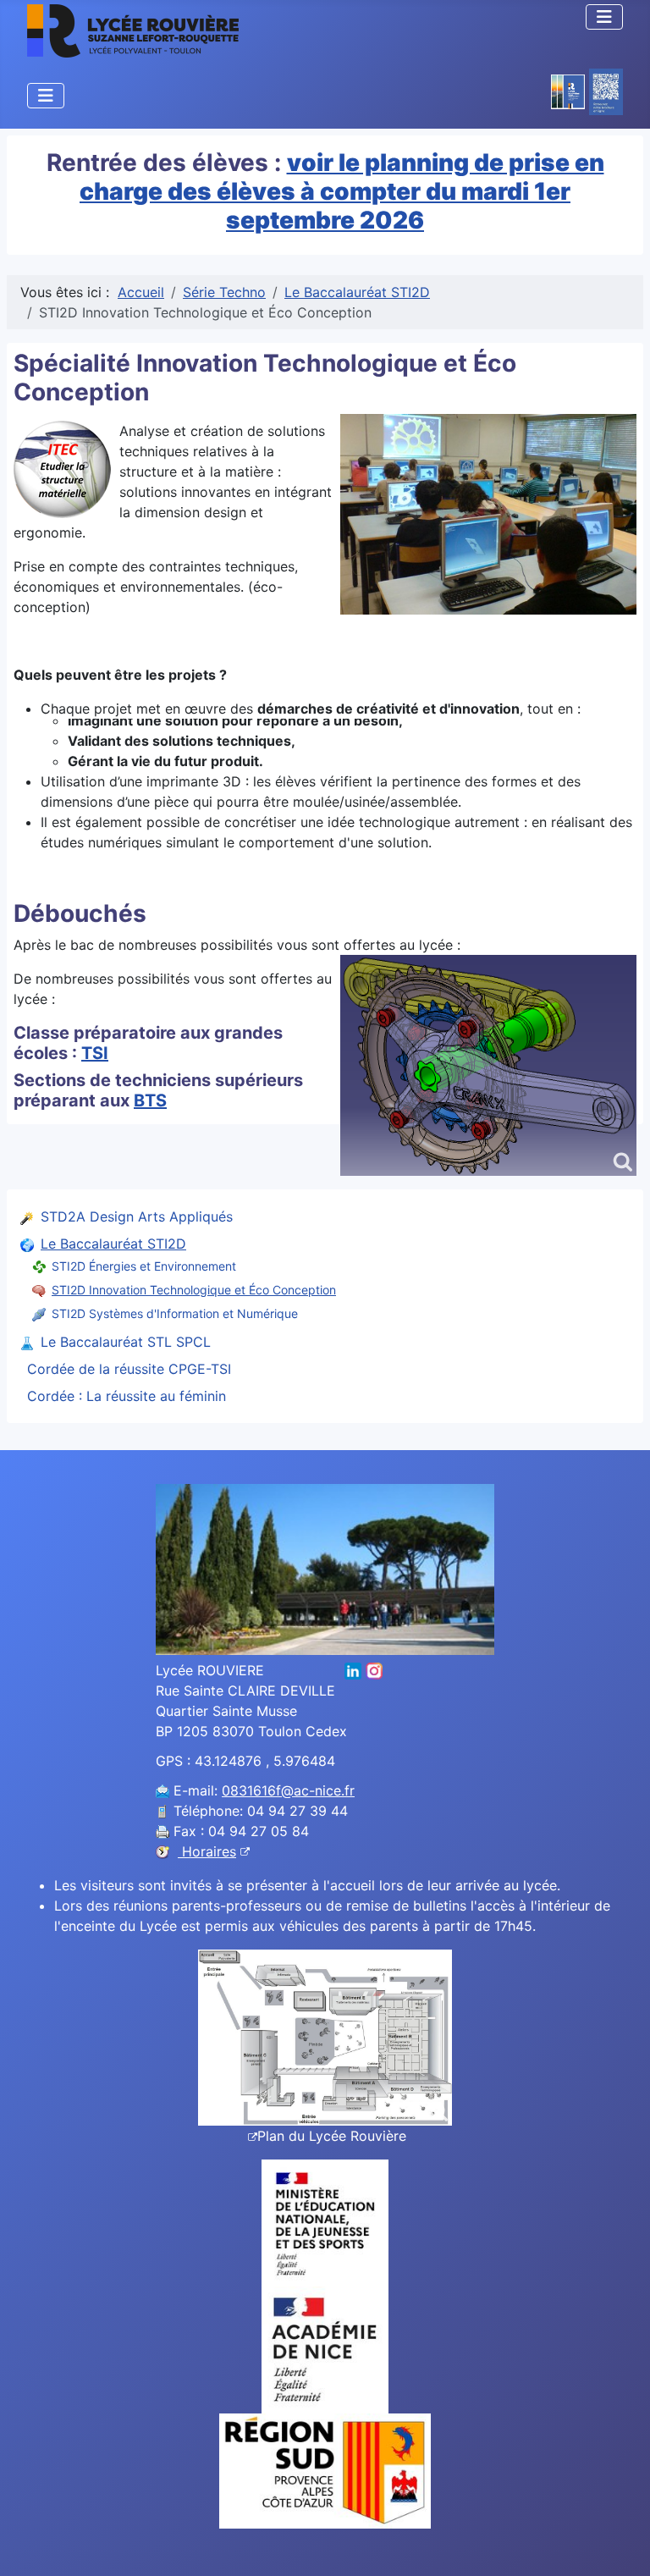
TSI (95, 1053)
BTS (150, 1100)
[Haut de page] (620, 2545)
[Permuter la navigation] (604, 17)
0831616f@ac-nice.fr (288, 1790)
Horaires (207, 1851)
